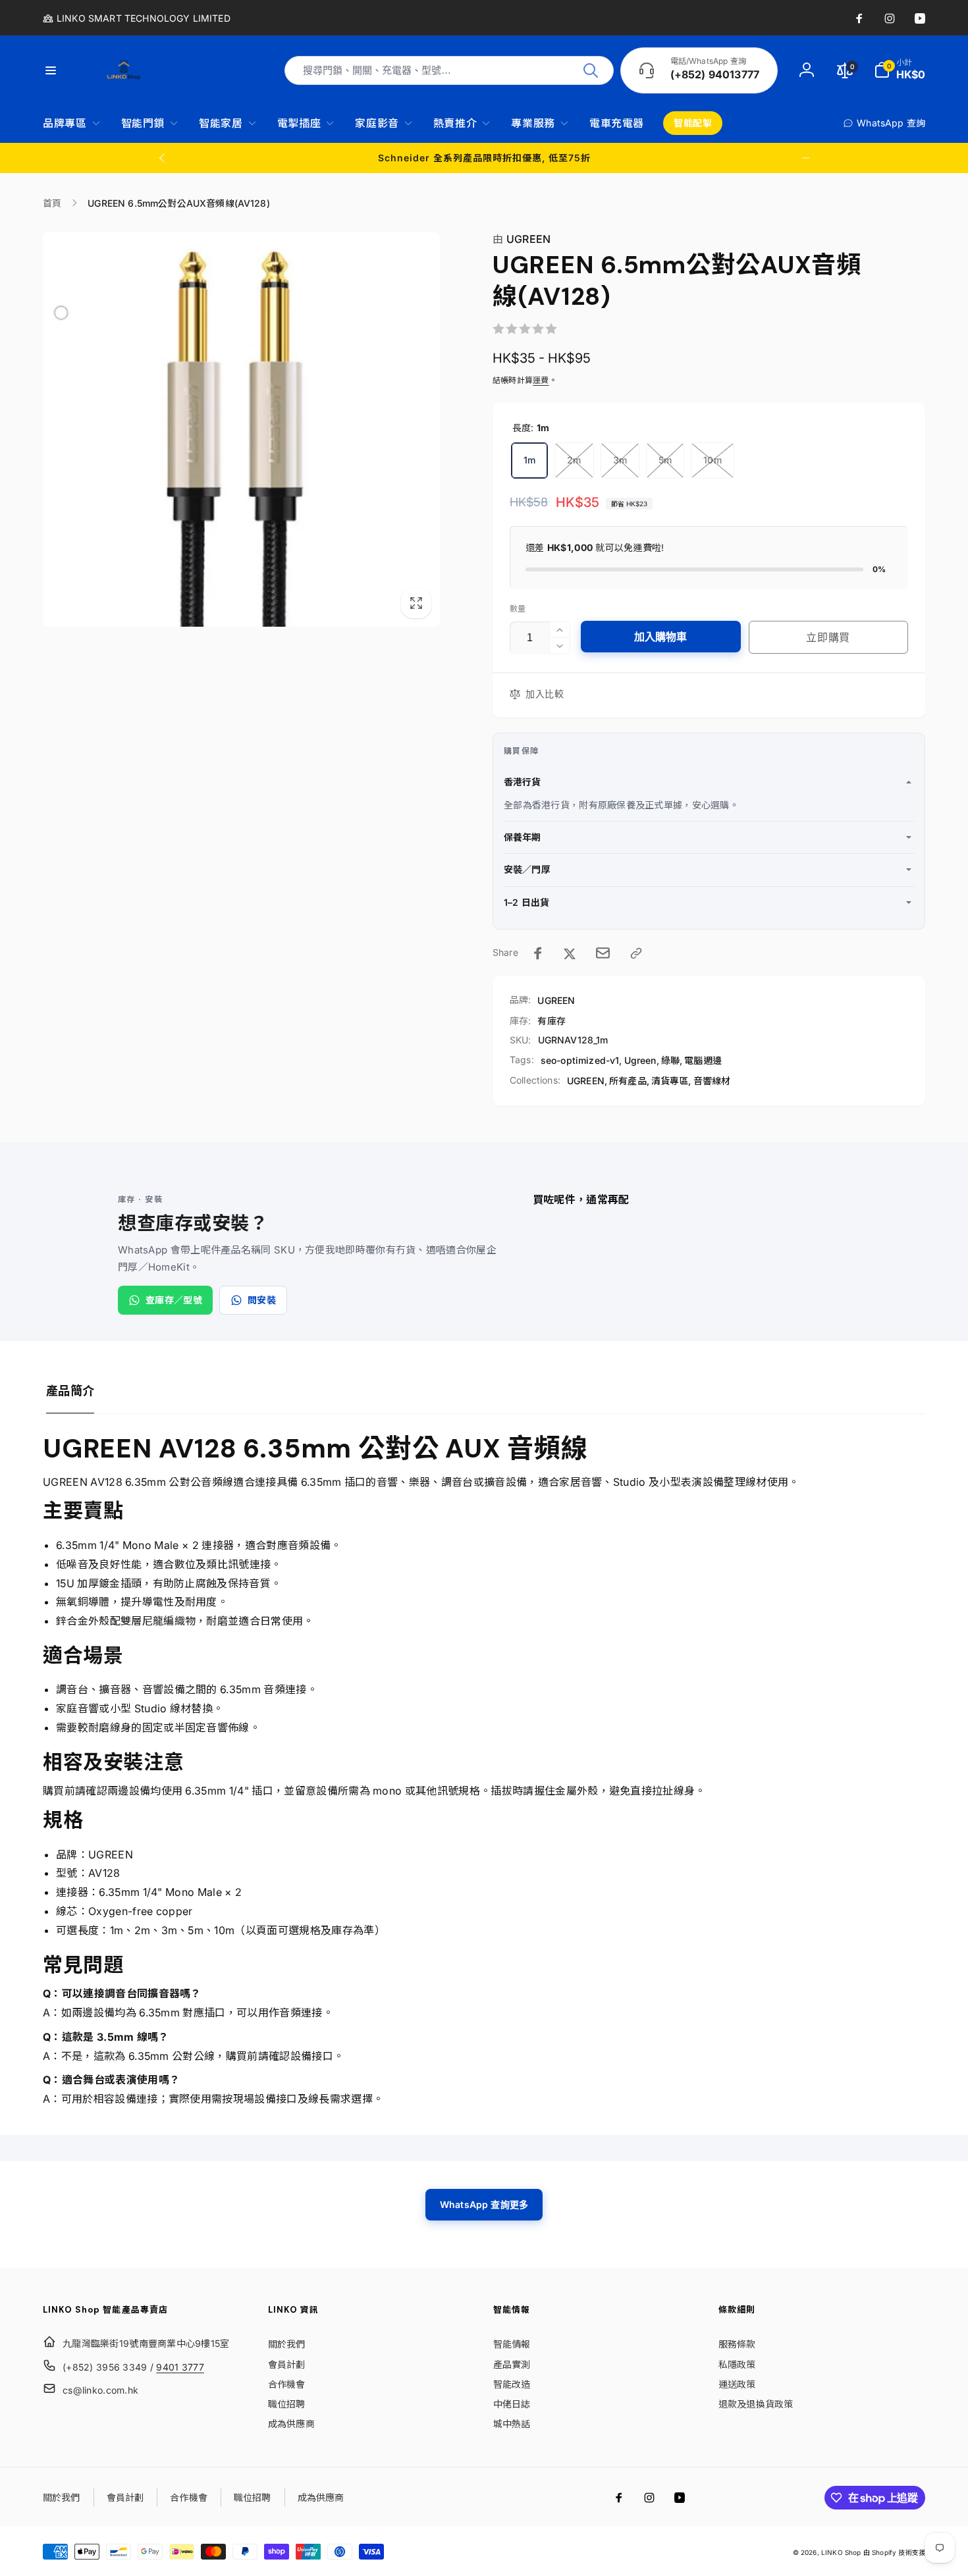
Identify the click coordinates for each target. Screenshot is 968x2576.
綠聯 (670, 1060)
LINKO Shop (841, 2552)
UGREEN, (587, 1081)
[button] (900, 70)
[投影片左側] (163, 158)
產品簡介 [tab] (70, 1391)
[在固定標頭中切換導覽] (59, 70)
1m (529, 460)
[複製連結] (636, 953)
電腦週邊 (703, 1060)
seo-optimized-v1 (580, 1060)
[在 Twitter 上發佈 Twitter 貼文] (570, 953)
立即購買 (828, 637)
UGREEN (522, 239)
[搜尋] (591, 70)
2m (574, 460)
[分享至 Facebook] (538, 953)
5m (665, 460)
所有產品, (629, 1081)
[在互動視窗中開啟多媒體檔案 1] (241, 429)
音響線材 (712, 1081)
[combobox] (449, 70)
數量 (518, 609)
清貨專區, (671, 1081)
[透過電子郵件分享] (603, 953)
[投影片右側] (806, 158)
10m (712, 460)
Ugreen (640, 1060)
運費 (541, 380)
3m (620, 460)
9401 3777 (180, 2367)
